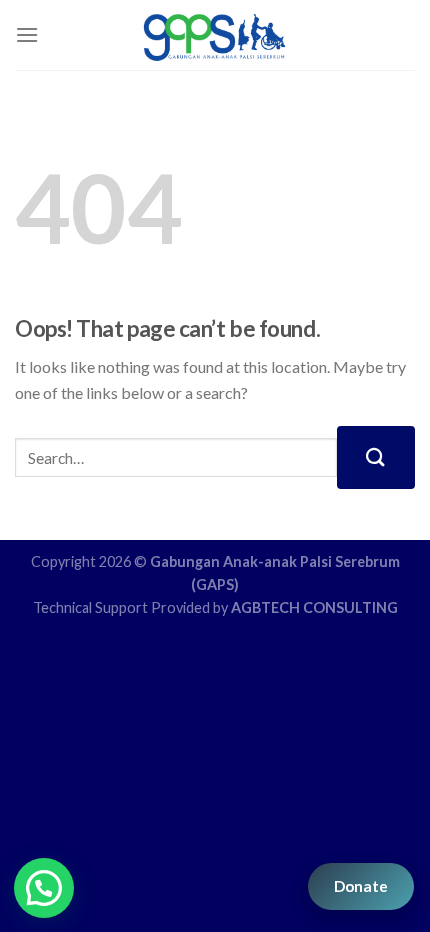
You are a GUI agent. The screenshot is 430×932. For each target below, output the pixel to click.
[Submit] (376, 457)
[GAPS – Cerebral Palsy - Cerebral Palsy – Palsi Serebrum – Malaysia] (215, 35)
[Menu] (27, 34)
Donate (361, 886)
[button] (44, 888)
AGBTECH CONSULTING (314, 607)
